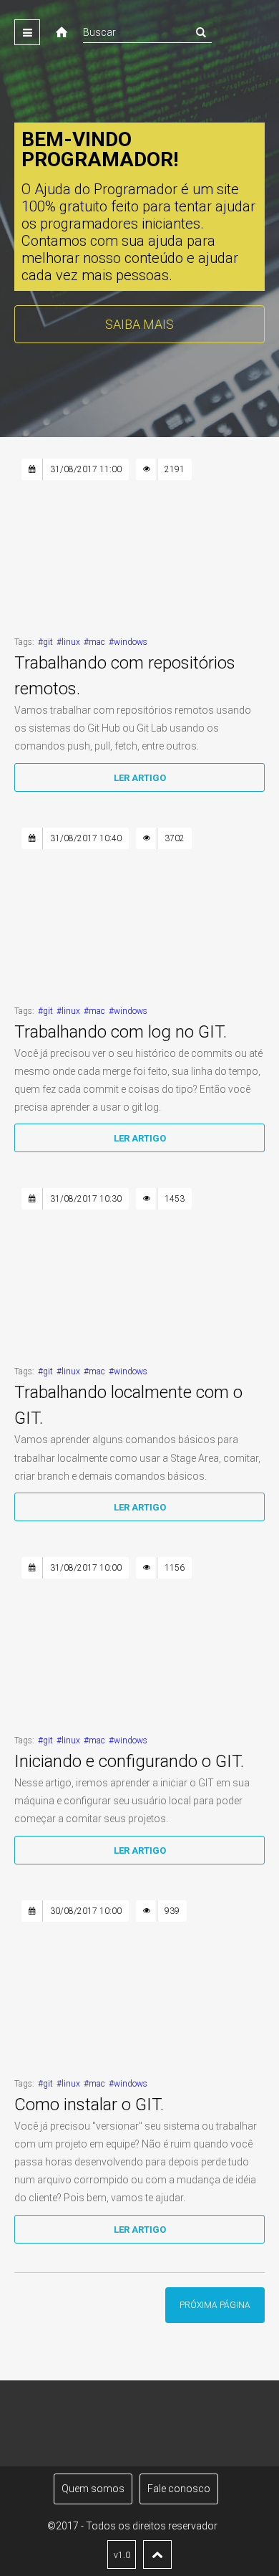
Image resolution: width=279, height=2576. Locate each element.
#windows (128, 642)
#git (45, 642)
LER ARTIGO (140, 778)
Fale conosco (179, 2489)
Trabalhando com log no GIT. (121, 1032)
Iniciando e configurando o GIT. (129, 1761)
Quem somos (93, 2489)
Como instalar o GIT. (89, 2105)
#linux (68, 642)
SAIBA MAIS (139, 324)
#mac (94, 642)
